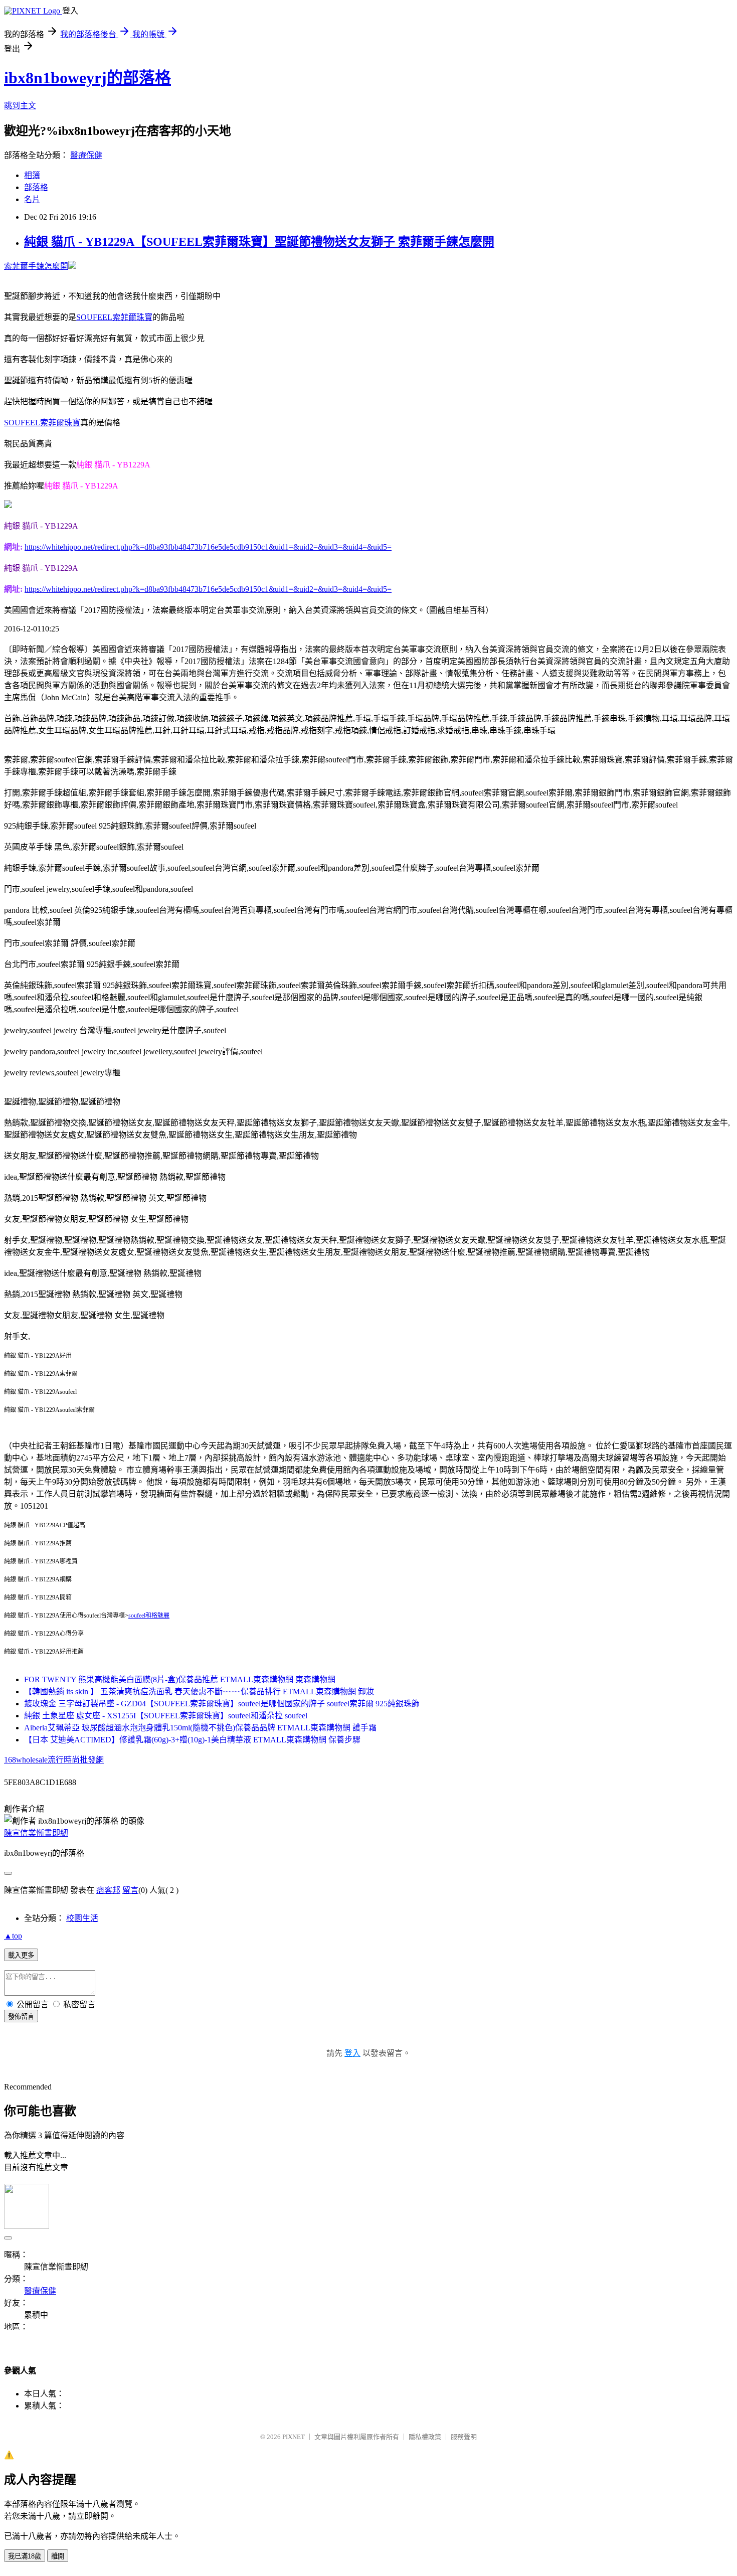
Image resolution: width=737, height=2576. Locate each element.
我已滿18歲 (25, 2556)
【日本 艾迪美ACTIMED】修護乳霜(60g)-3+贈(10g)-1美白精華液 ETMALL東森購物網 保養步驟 (192, 1740)
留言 (130, 1890)
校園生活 (82, 1918)
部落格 (36, 187)
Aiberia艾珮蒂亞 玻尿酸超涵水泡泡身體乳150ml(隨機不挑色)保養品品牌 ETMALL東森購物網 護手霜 (200, 1728)
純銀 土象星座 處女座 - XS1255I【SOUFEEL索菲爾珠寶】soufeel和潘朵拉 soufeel (166, 1716)
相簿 (32, 175)
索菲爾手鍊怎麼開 (36, 266)
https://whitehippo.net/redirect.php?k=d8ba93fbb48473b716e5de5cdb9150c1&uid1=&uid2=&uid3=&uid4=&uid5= (208, 547)
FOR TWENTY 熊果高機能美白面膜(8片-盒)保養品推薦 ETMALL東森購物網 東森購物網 (180, 1679)
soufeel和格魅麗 (149, 1616)
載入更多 (21, 1955)
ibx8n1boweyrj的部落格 (87, 78)
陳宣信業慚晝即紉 (36, 1833)
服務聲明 (464, 2437)
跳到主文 (20, 106)
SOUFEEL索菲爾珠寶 (114, 317)
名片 (32, 199)
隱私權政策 (425, 2437)
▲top (13, 1936)
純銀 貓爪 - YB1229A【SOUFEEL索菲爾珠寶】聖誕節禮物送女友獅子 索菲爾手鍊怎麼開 (259, 242)
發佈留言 (21, 2017)
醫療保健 (86, 155)
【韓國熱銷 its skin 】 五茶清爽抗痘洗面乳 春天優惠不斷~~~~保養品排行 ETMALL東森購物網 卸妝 (199, 1692)
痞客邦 (108, 1890)
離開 (58, 2556)
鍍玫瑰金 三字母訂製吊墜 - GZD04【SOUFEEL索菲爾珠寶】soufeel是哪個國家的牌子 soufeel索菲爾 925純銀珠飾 (222, 1704)
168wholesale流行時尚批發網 (54, 1760)
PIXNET (294, 2437)
